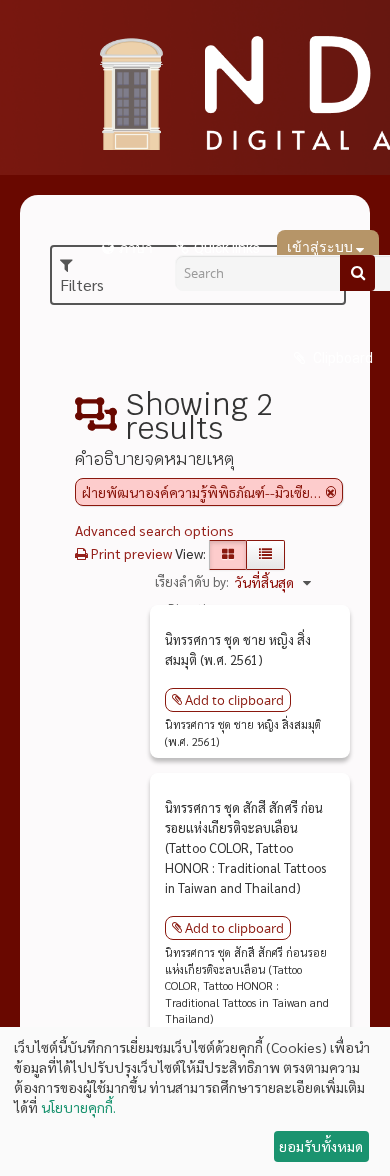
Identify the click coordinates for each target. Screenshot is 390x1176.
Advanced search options (154, 530)
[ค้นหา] (357, 273)
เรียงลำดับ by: (192, 581)
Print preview (130, 553)
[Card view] (228, 555)
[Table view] (265, 555)
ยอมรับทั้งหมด (321, 1146)
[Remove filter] (331, 492)
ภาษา (136, 248)
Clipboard (341, 358)
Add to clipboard (234, 700)
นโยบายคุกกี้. (78, 1107)
